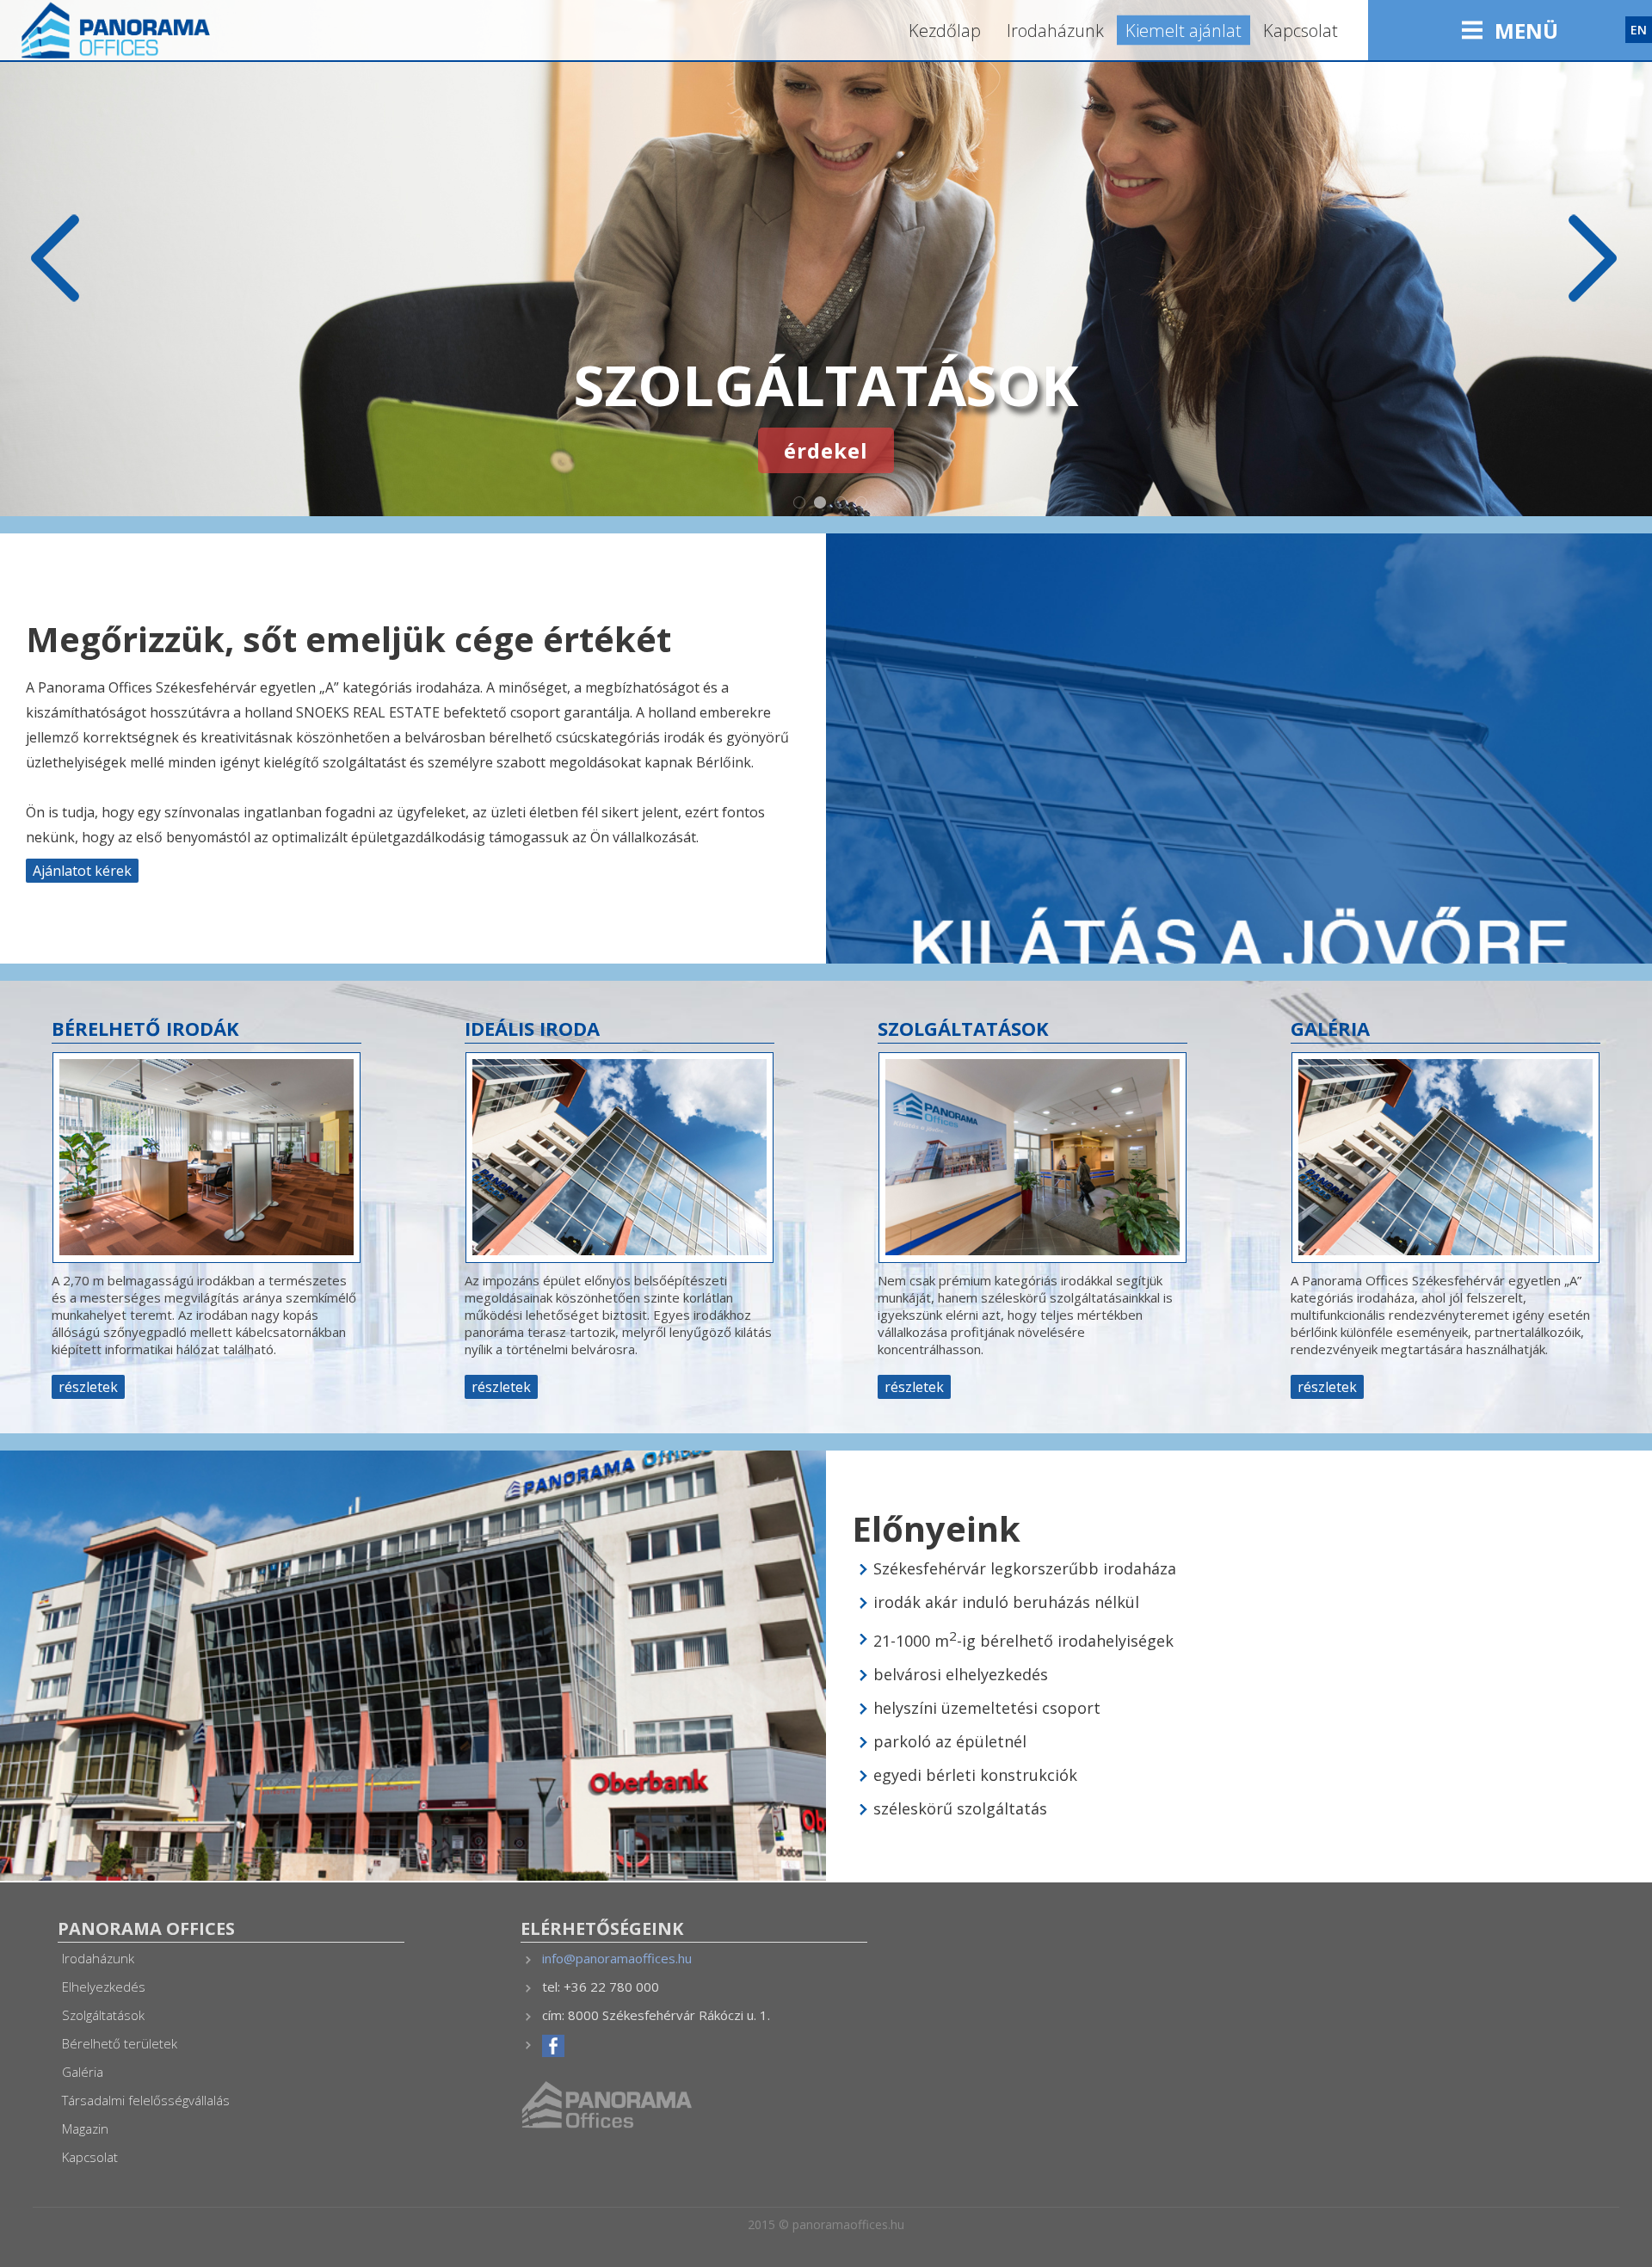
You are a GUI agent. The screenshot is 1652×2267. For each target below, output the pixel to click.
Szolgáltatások (103, 2015)
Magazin (85, 2128)
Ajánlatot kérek (82, 871)
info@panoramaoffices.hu (617, 1958)
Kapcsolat (1301, 31)
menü (1526, 31)
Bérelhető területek (120, 2043)
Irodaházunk (1055, 31)
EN (1639, 30)
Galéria (83, 2072)
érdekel (826, 450)
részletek (88, 1387)
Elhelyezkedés (104, 1987)
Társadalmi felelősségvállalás (146, 2100)
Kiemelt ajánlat (1184, 31)
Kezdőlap (945, 31)
